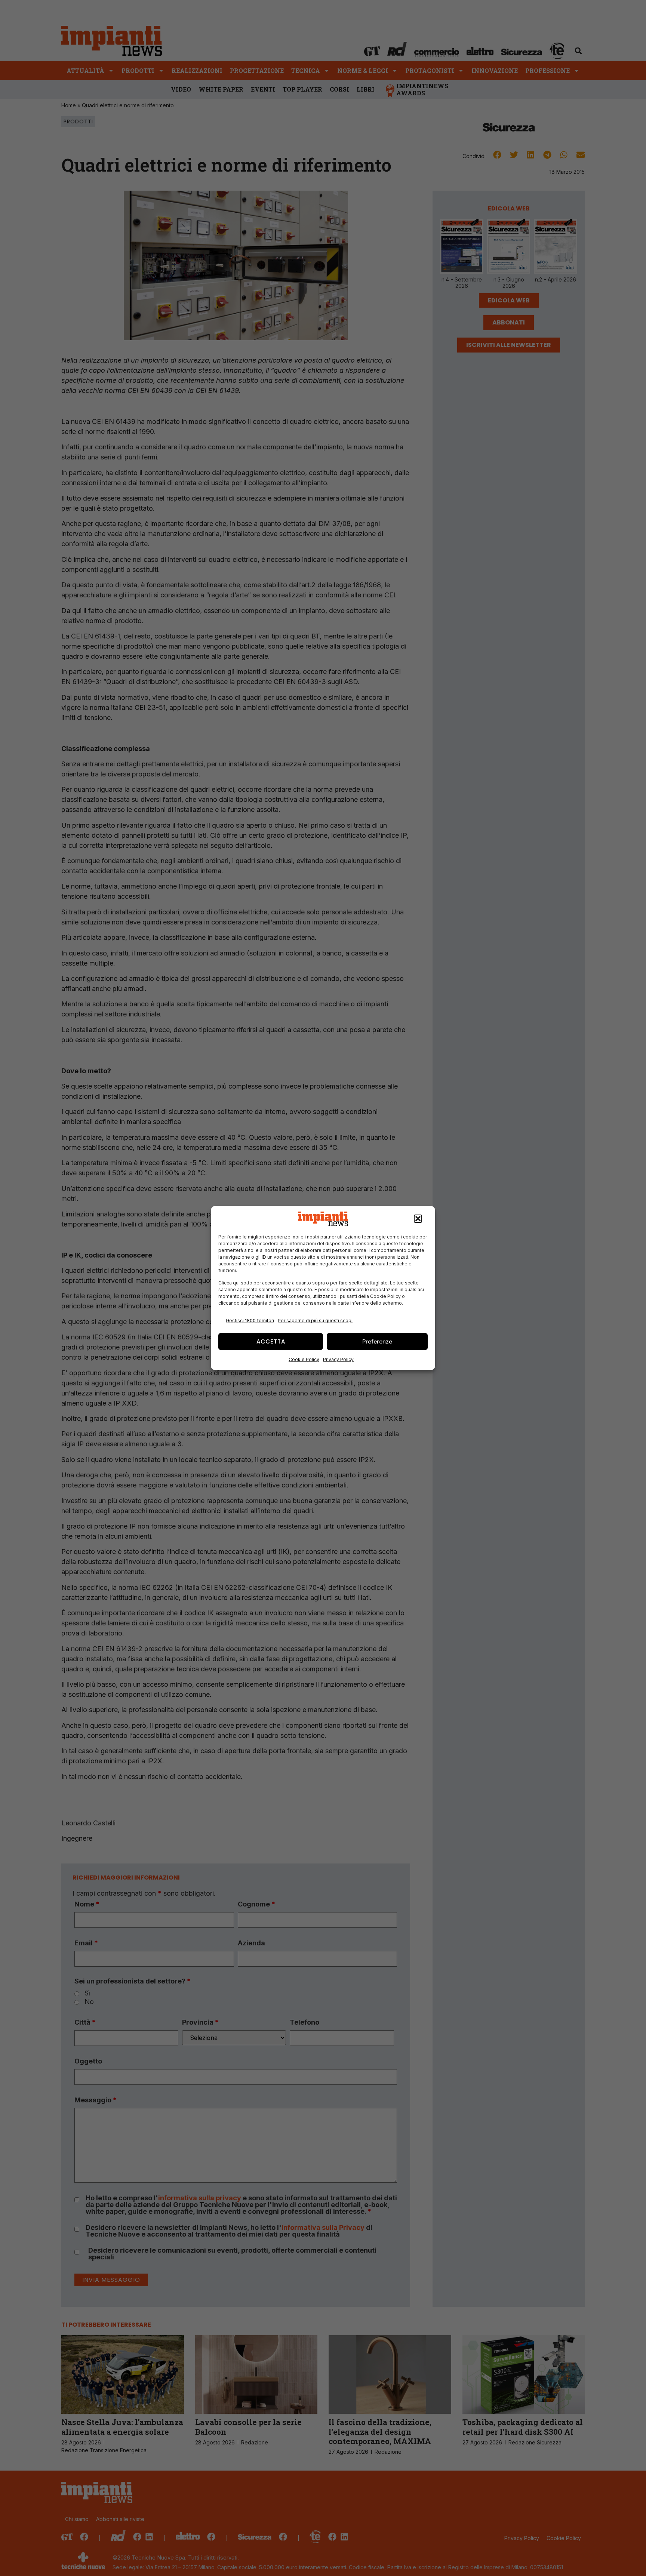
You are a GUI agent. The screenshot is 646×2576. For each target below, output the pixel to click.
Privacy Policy (338, 1359)
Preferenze (377, 1341)
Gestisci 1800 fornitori (250, 1321)
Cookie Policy (304, 1359)
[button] (418, 1219)
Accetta (271, 1341)
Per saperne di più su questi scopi (315, 1321)
